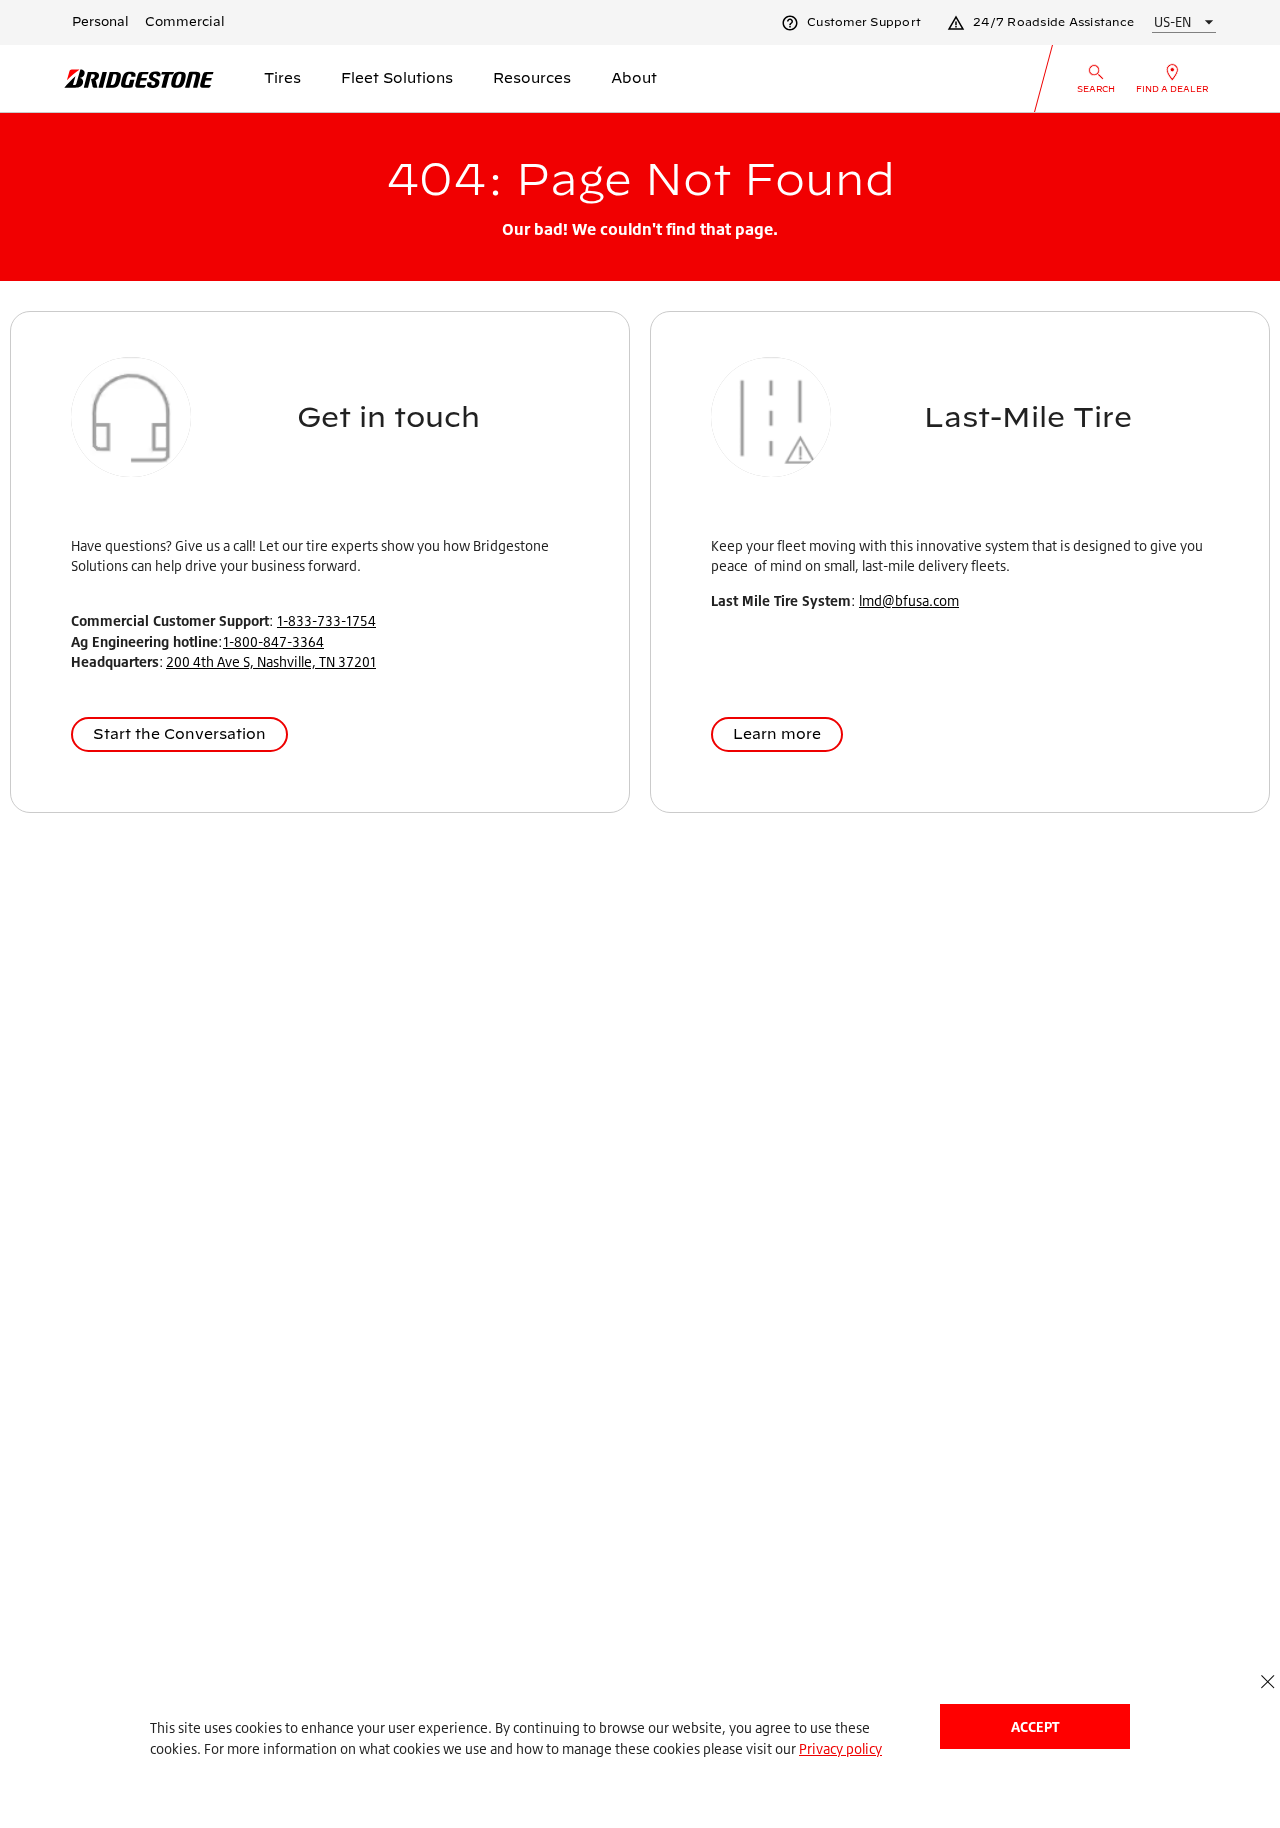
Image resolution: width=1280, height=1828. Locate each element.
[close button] (1267, 1681)
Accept (1035, 1726)
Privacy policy (840, 1748)
